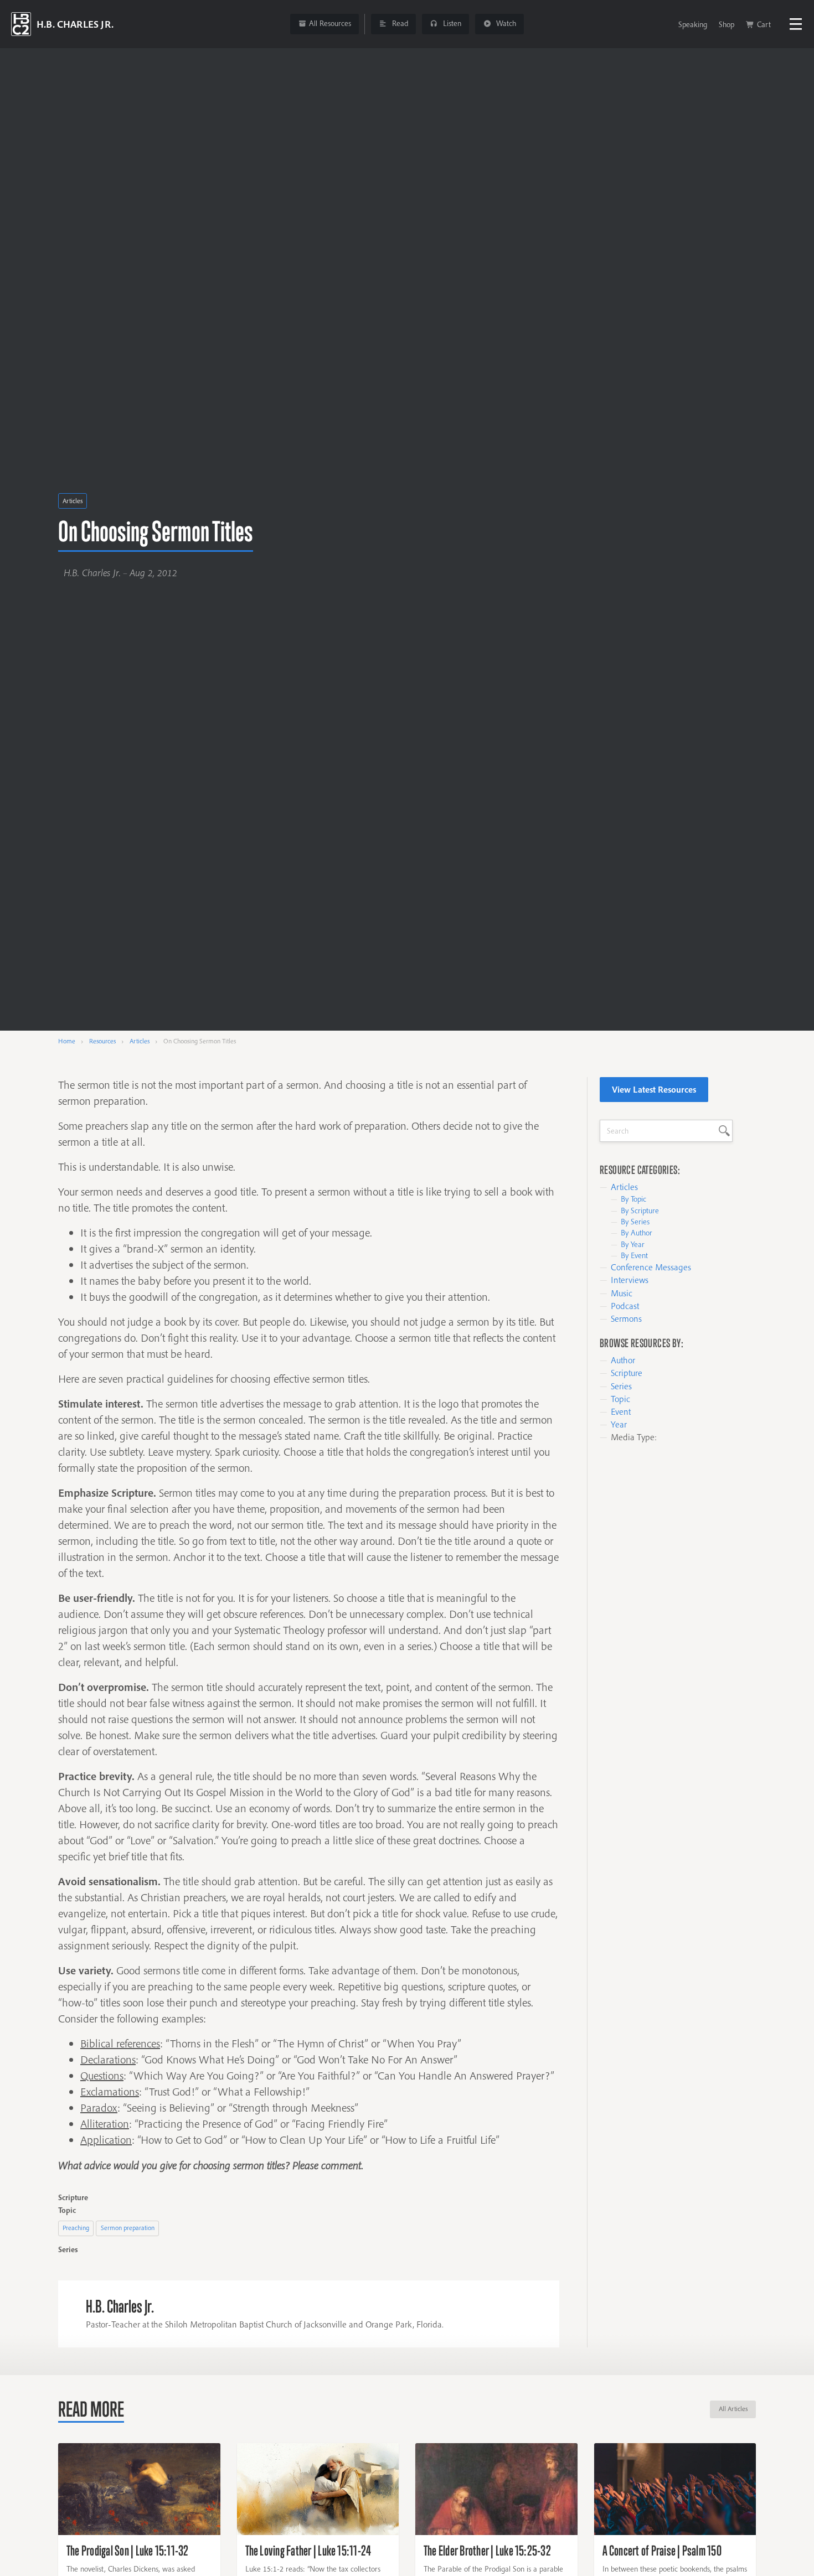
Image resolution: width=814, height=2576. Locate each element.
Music (622, 1293)
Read (399, 23)
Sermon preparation (128, 2228)
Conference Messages (651, 1267)
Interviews (630, 1280)
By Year (633, 1244)
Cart (764, 24)
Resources (102, 1041)
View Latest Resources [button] (654, 1089)
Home (67, 1041)
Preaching (76, 2228)
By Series (635, 1222)
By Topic (633, 1199)
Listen (451, 23)
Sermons (626, 1318)
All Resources (330, 23)
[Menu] (796, 24)
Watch (505, 23)
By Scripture (640, 1211)
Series (621, 1386)
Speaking (693, 24)
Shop (727, 24)
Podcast (625, 1306)
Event (621, 1411)
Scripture (627, 1373)
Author (623, 1360)
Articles (73, 501)
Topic (620, 1399)
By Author (637, 1233)
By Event (634, 1255)
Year (619, 1424)
